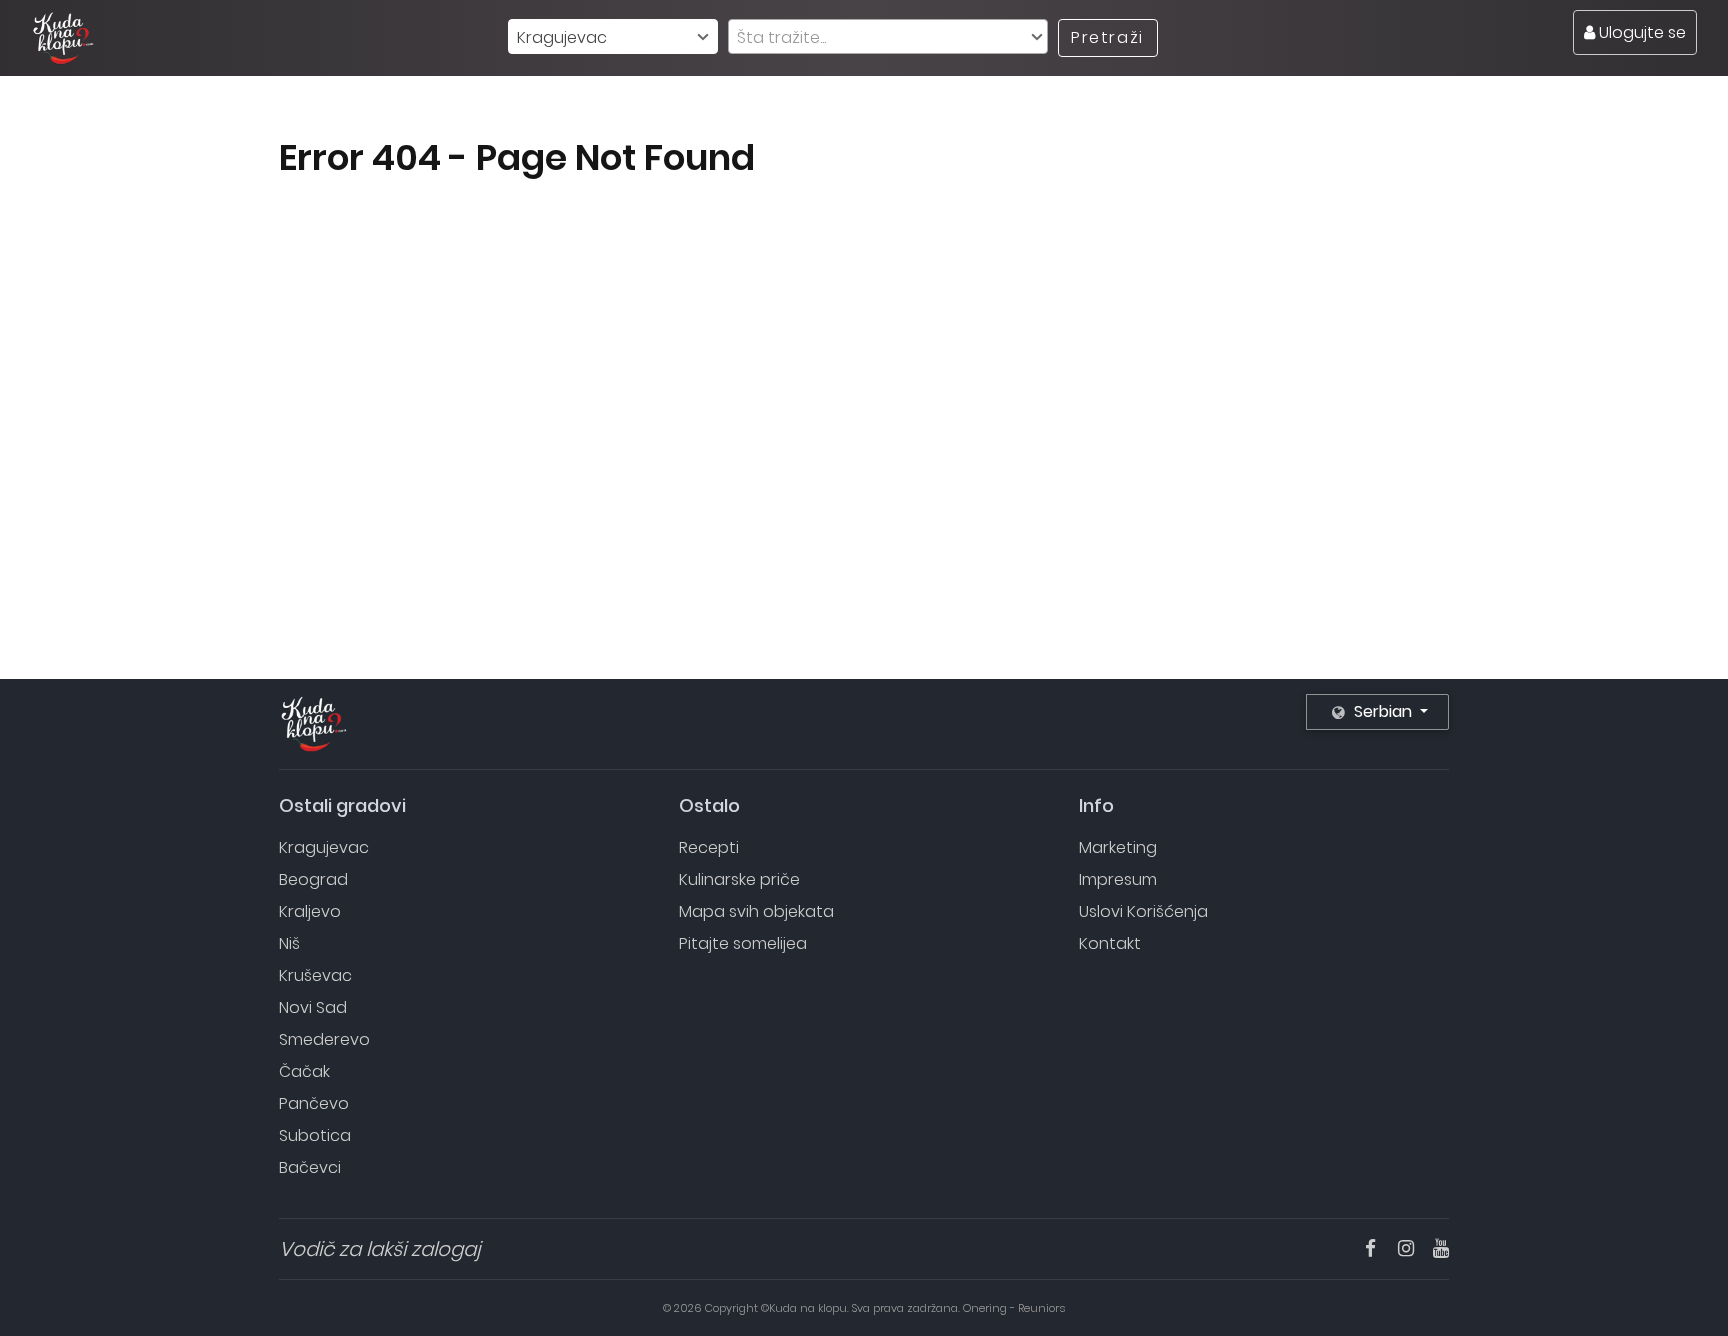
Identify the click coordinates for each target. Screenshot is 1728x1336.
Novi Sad (313, 1007)
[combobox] (613, 36)
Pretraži (1107, 37)
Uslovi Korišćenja (1143, 911)
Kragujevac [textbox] (562, 37)
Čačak (304, 1071)
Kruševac (315, 975)
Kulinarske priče (739, 879)
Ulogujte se (1640, 32)
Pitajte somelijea (743, 943)
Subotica (315, 1135)
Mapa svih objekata (756, 911)
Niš (289, 943)
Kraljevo (310, 911)
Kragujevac (324, 847)
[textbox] (888, 37)
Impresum (1118, 879)
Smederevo (324, 1039)
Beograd (313, 879)
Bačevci (310, 1167)
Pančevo (314, 1103)
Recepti (709, 847)
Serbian (1383, 711)
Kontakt (1110, 943)
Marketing (1118, 847)
